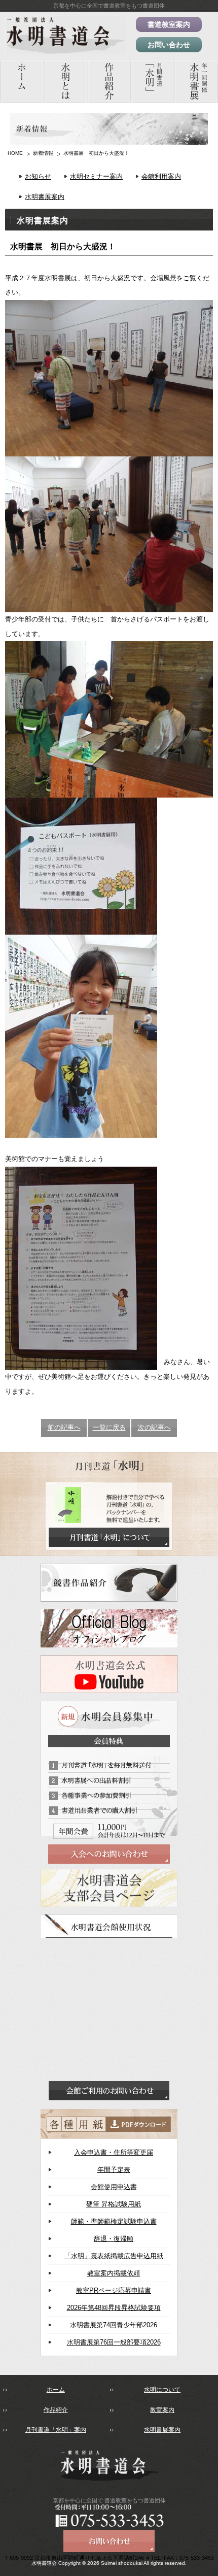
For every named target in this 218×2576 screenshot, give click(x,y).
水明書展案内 (45, 197)
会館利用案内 (161, 176)
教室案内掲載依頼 (114, 2273)
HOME (15, 153)
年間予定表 (114, 2170)
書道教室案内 (169, 24)
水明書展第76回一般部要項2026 (114, 2342)
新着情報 (43, 153)
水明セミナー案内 (96, 176)
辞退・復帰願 (114, 2239)
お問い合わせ (169, 45)
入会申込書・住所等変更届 (114, 2152)
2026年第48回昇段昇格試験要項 (114, 2308)
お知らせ (38, 176)
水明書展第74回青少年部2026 (114, 2325)
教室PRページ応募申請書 (114, 2290)
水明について (162, 2390)
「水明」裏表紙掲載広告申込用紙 (114, 2256)
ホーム (56, 2390)
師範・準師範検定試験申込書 (114, 2221)
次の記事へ (154, 1427)
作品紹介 (56, 2410)
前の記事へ (64, 1427)
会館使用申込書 (114, 2187)
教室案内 (162, 2410)
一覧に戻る (109, 1427)
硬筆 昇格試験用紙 (114, 2204)
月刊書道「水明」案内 (56, 2430)
